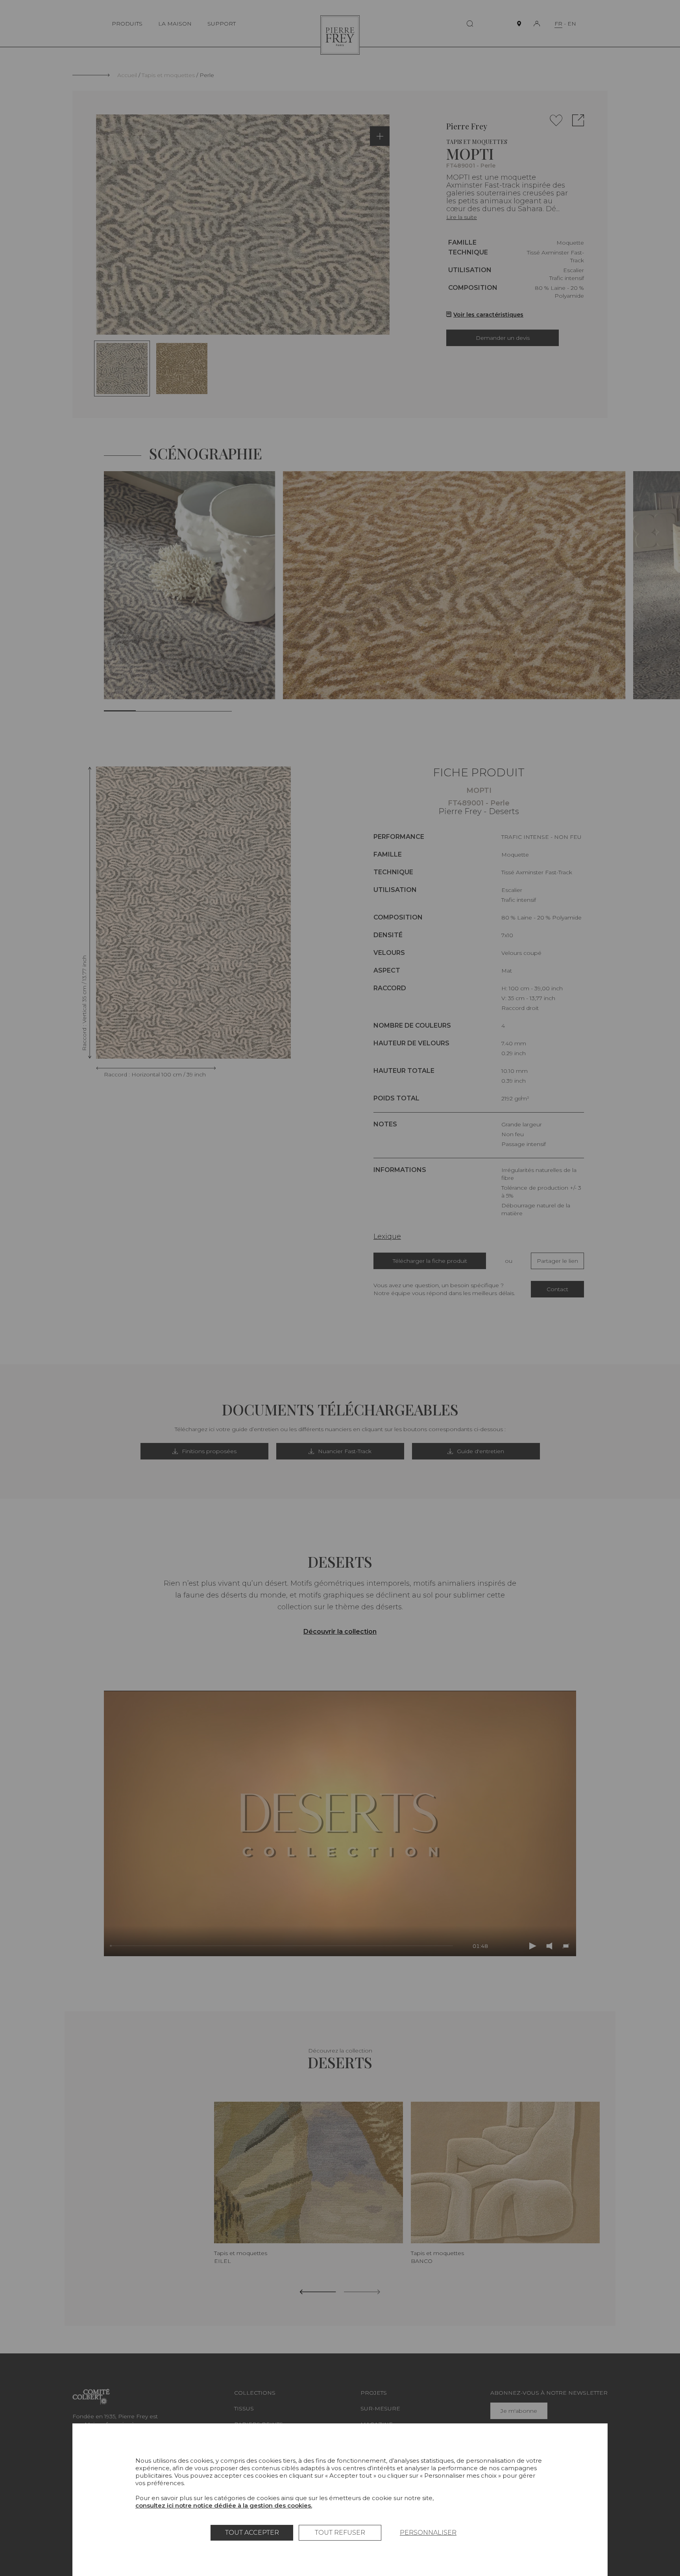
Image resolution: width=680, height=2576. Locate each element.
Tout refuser (340, 2533)
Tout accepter (252, 2533)
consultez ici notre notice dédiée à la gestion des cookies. (224, 2505)
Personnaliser (428, 2533)
